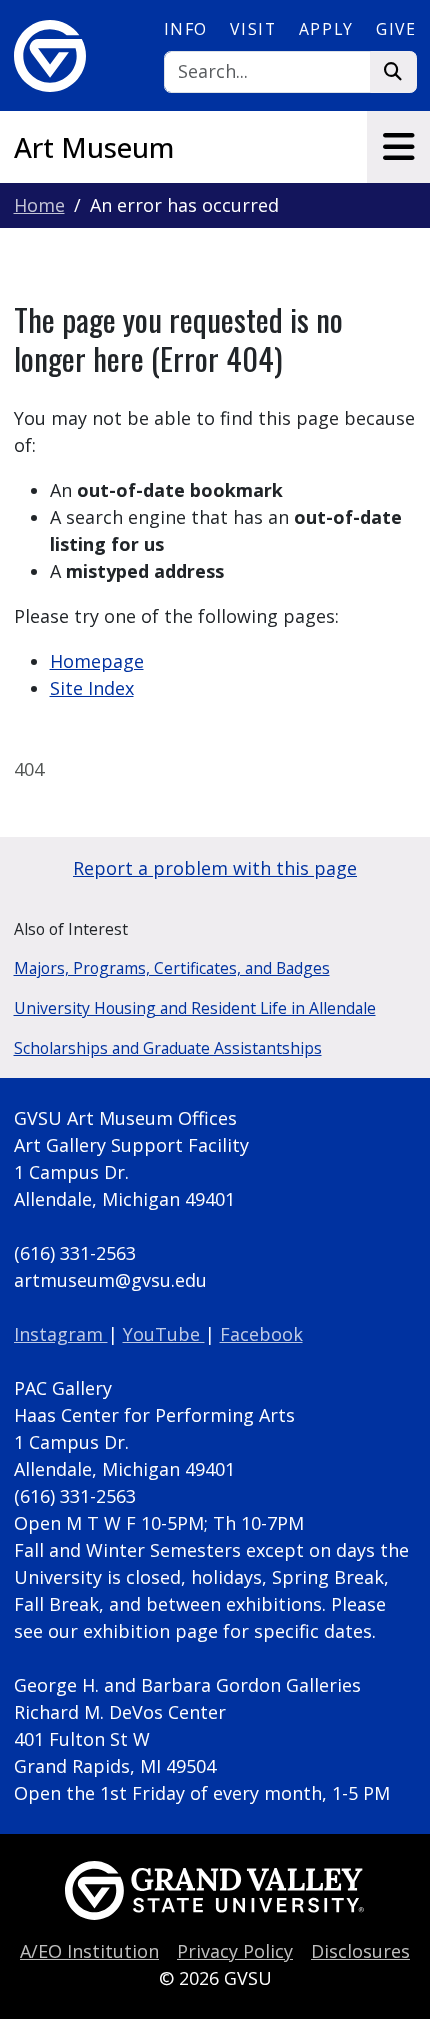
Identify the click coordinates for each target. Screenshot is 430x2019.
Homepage (97, 661)
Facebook (261, 1334)
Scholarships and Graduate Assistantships (168, 1048)
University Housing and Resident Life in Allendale (195, 1008)
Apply (326, 29)
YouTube (164, 1334)
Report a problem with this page (215, 868)
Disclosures (360, 1951)
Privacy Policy (235, 1951)
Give (396, 29)
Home (39, 205)
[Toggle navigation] (398, 147)
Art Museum (94, 147)
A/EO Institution (89, 1951)
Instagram (61, 1334)
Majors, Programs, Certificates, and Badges (172, 968)
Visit (253, 29)
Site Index (92, 688)
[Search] (393, 72)
